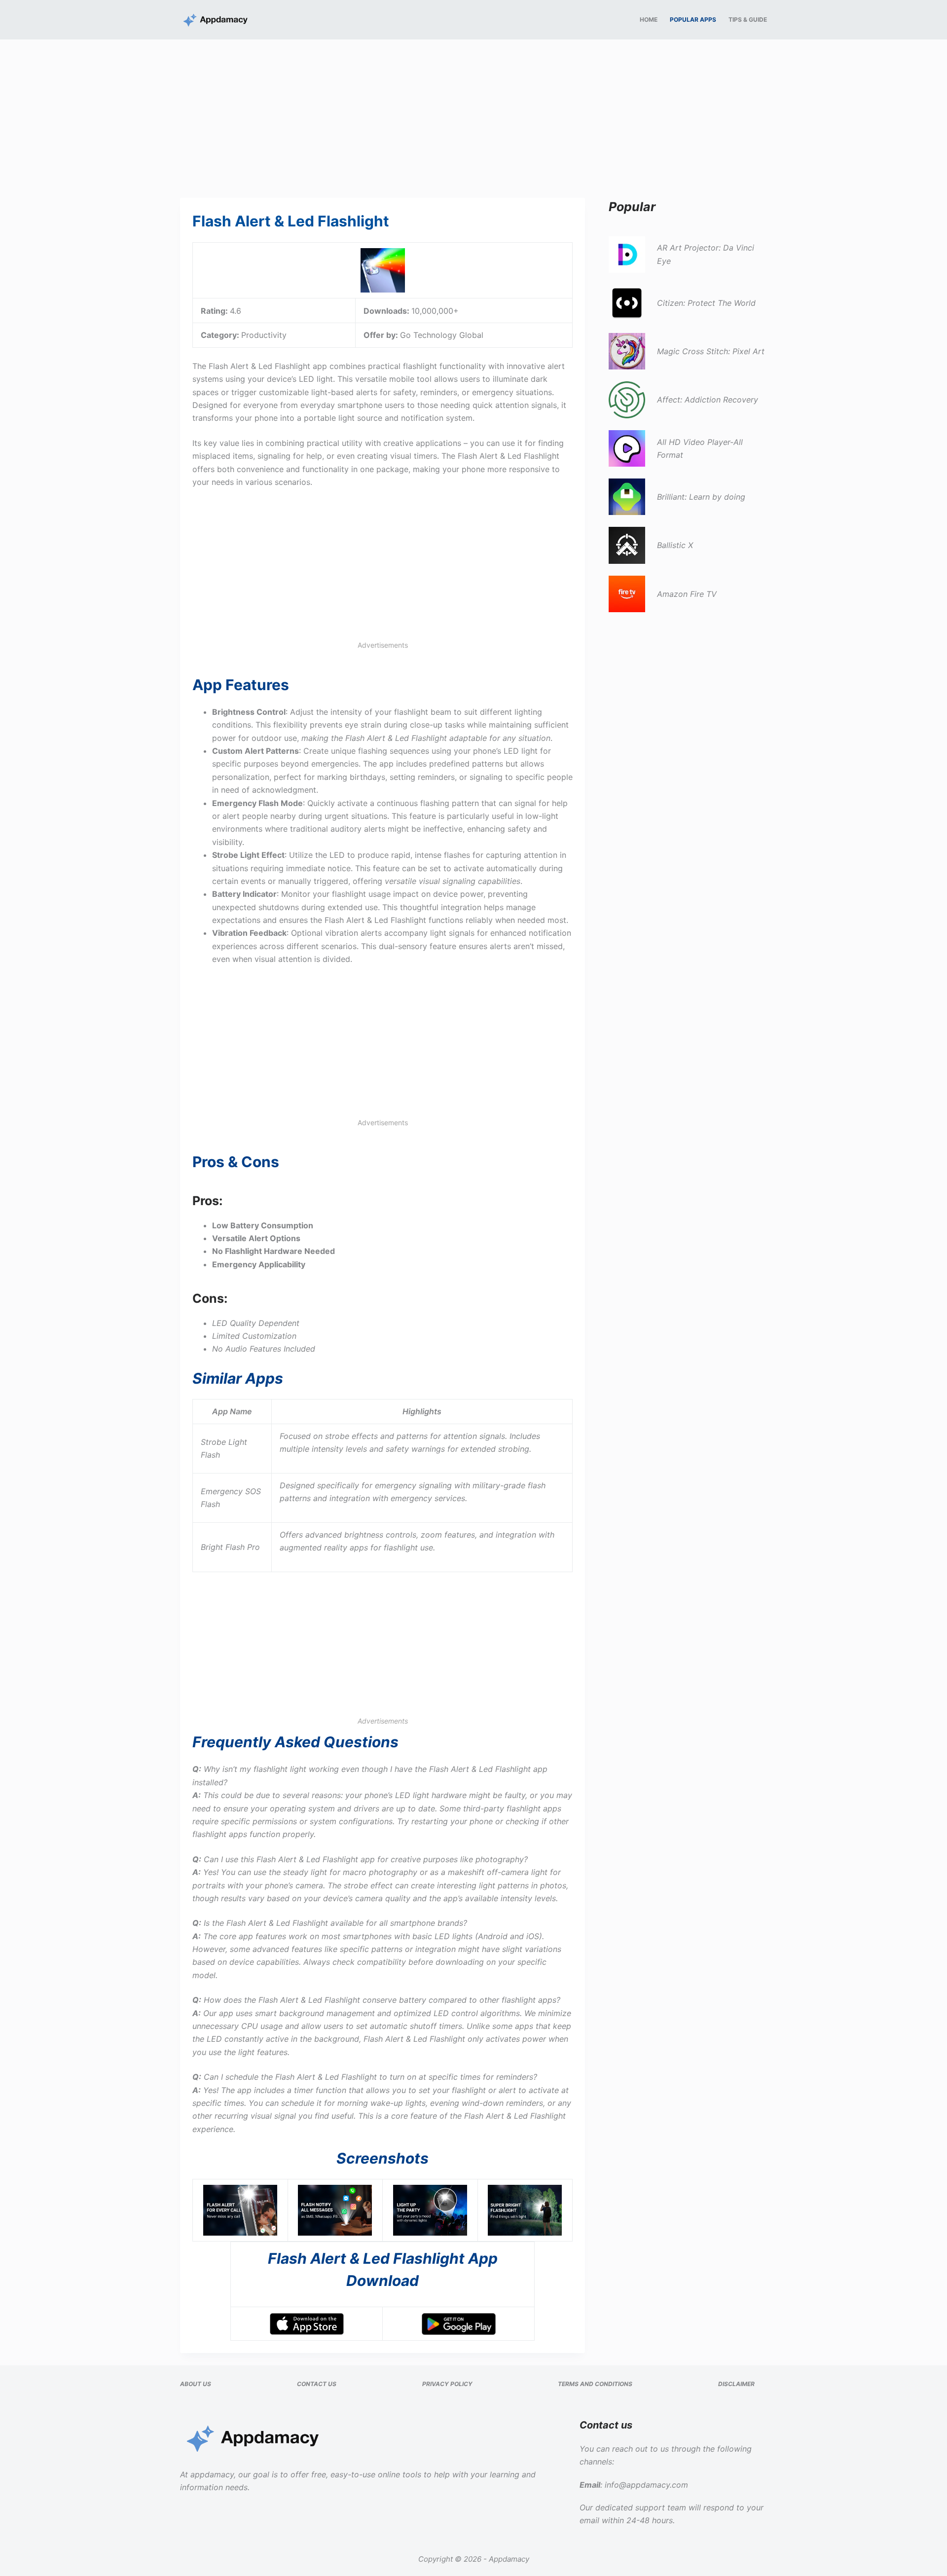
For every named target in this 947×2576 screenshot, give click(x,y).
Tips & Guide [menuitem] (748, 19)
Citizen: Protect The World (706, 303)
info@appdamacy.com (646, 2485)
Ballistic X (675, 545)
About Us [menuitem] (196, 2384)
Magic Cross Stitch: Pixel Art (711, 351)
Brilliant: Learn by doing (701, 497)
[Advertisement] (473, 112)
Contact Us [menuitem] (317, 2384)
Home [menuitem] (649, 19)
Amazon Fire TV (687, 594)
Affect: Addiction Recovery (708, 400)
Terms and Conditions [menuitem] (595, 2384)
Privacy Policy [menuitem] (447, 2384)
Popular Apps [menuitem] (693, 19)
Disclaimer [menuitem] (736, 2384)
